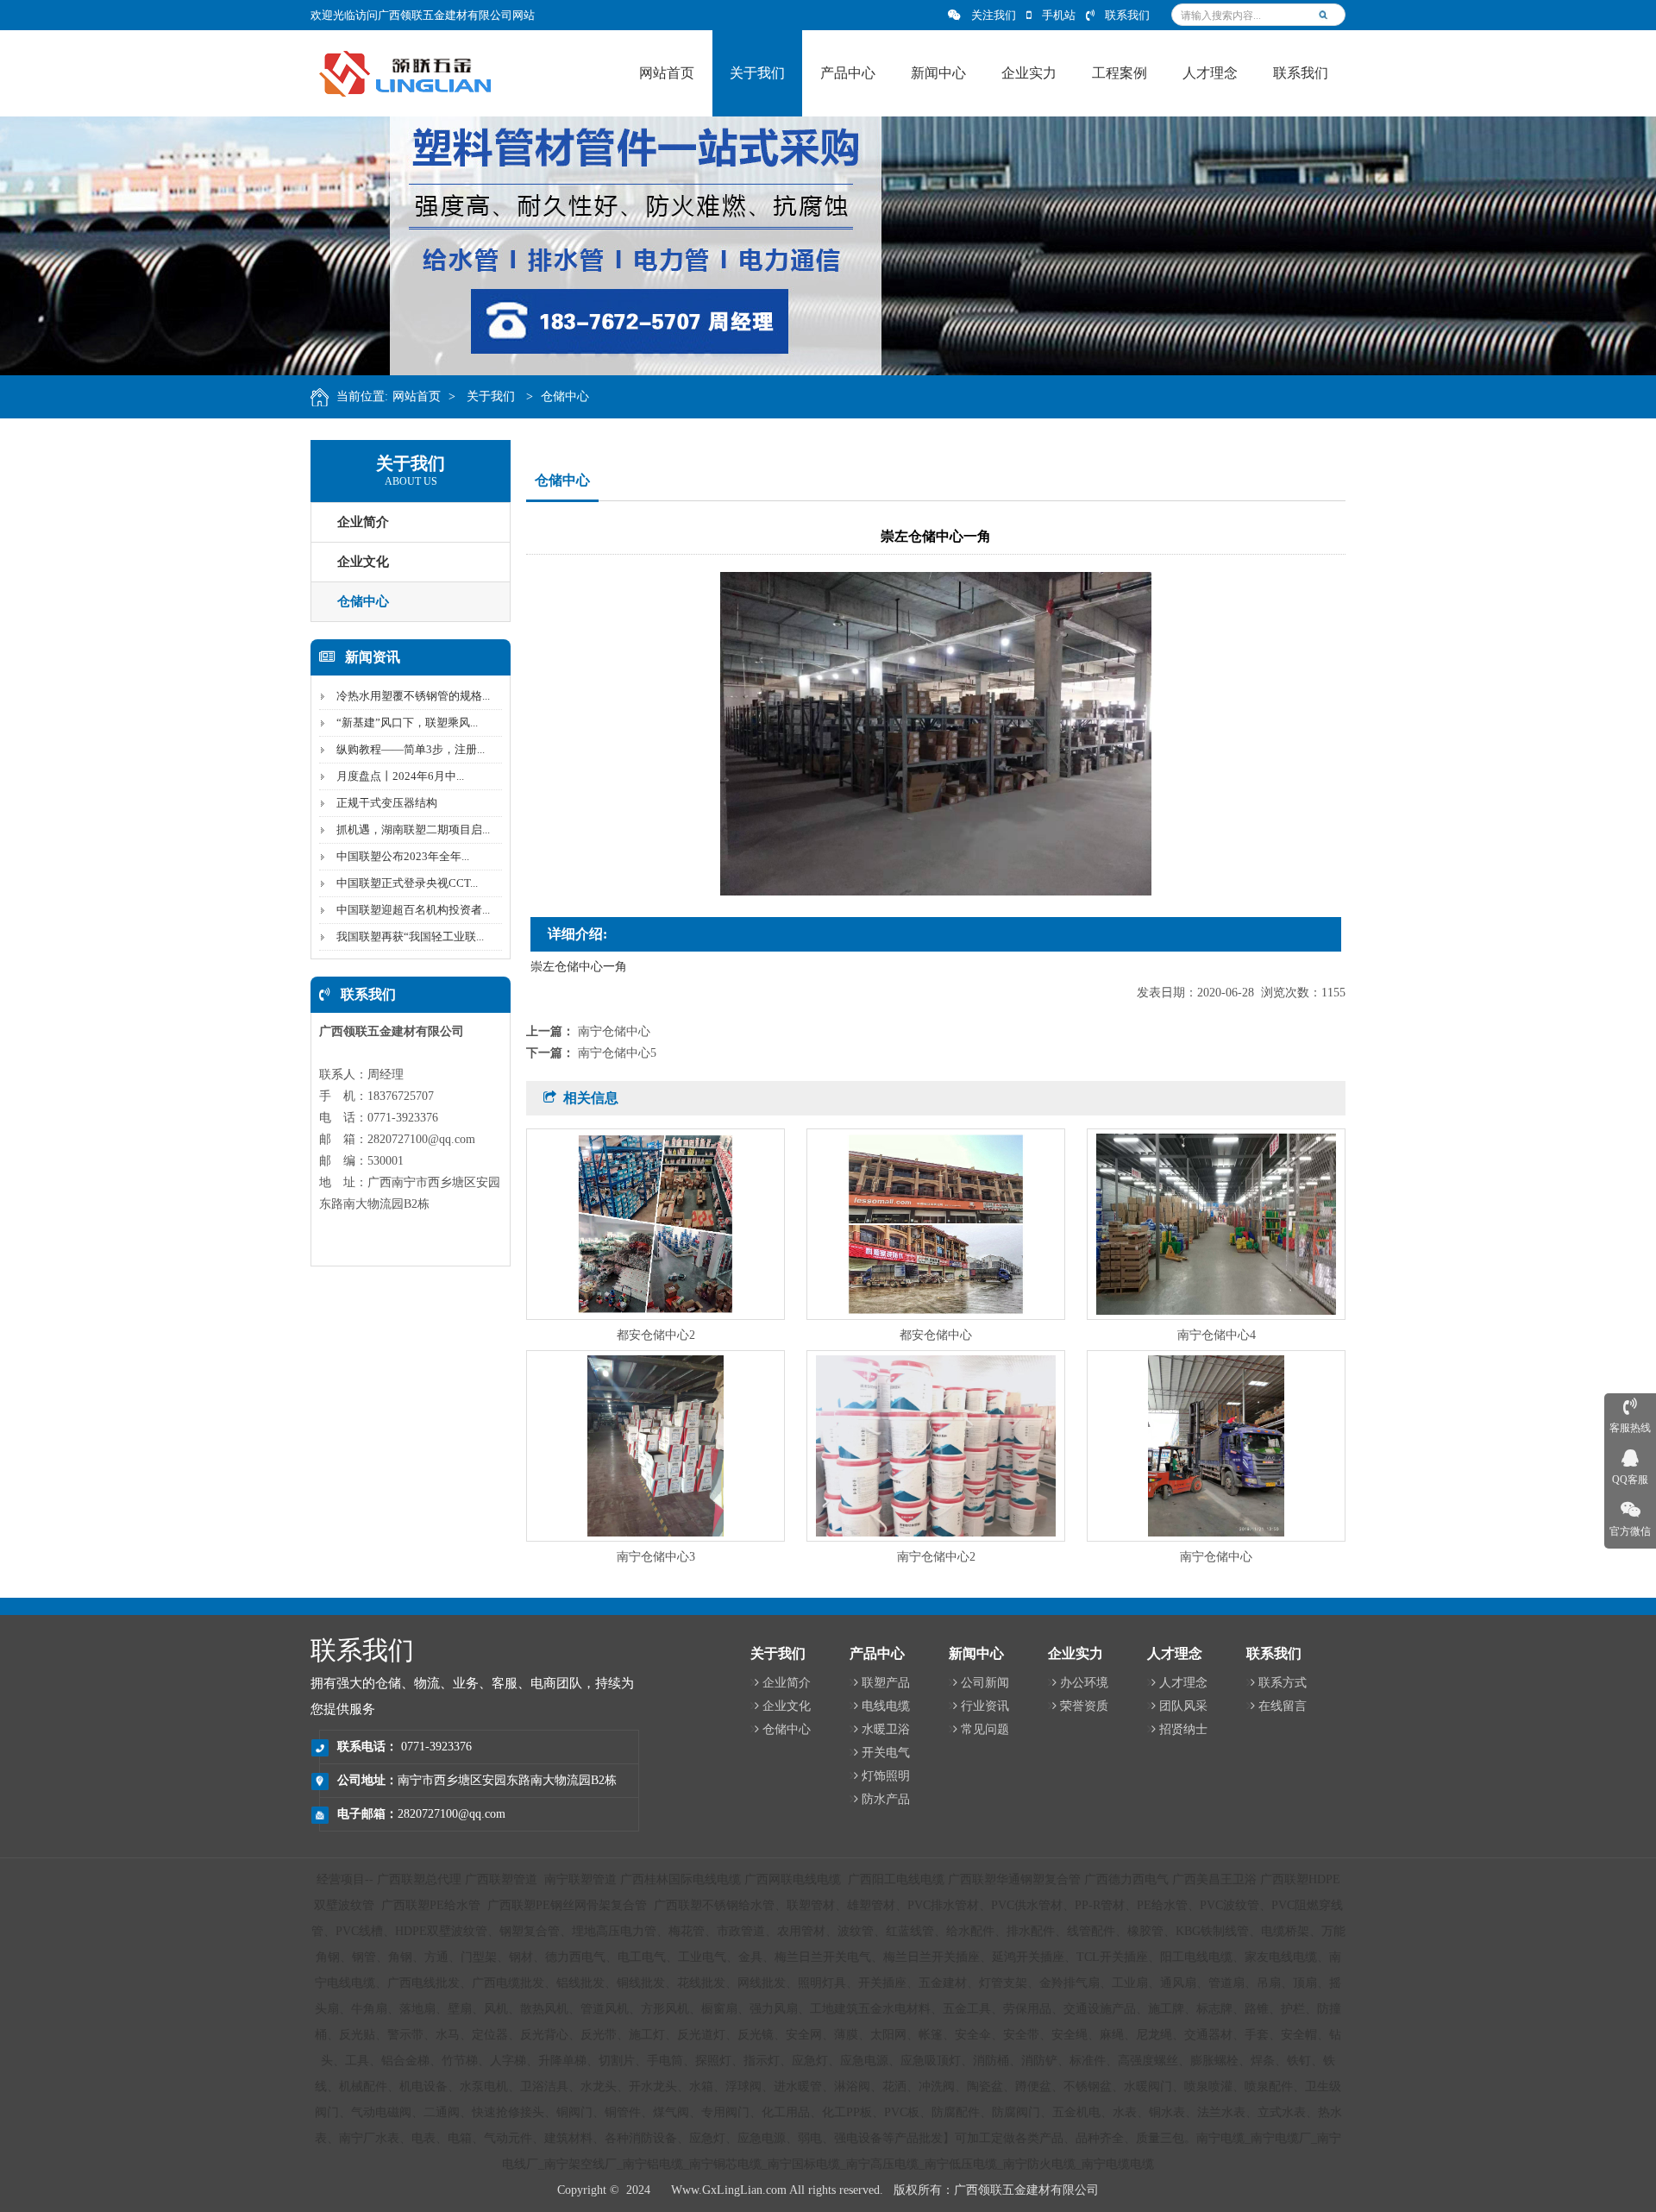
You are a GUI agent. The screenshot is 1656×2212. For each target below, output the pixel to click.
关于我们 (492, 396)
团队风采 (1183, 1706)
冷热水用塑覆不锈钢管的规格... (413, 696)
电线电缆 (886, 1706)
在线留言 (1283, 1706)
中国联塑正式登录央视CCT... (407, 883)
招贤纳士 (1183, 1729)
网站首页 (417, 396)
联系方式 (1283, 1683)
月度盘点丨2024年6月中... (400, 776)
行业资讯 (985, 1706)
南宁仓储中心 (614, 1031)
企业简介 (363, 522)
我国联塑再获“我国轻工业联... (410, 936)
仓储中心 (565, 396)
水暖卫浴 (886, 1729)
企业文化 (363, 562)
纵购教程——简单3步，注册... (411, 749)
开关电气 (886, 1753)
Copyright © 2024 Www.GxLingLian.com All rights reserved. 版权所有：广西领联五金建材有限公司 (828, 2190)
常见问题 (985, 1729)
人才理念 (1183, 1683)
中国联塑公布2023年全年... (403, 856)
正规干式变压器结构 (387, 803)
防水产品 (886, 1799)
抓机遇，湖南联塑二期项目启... (413, 829)
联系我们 (1127, 15)
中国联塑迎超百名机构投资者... (413, 910)
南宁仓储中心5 (617, 1053)
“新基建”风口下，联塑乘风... (407, 723)
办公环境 (1084, 1683)
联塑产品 (886, 1683)
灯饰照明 (886, 1776)
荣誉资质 (1084, 1706)
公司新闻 (985, 1683)
